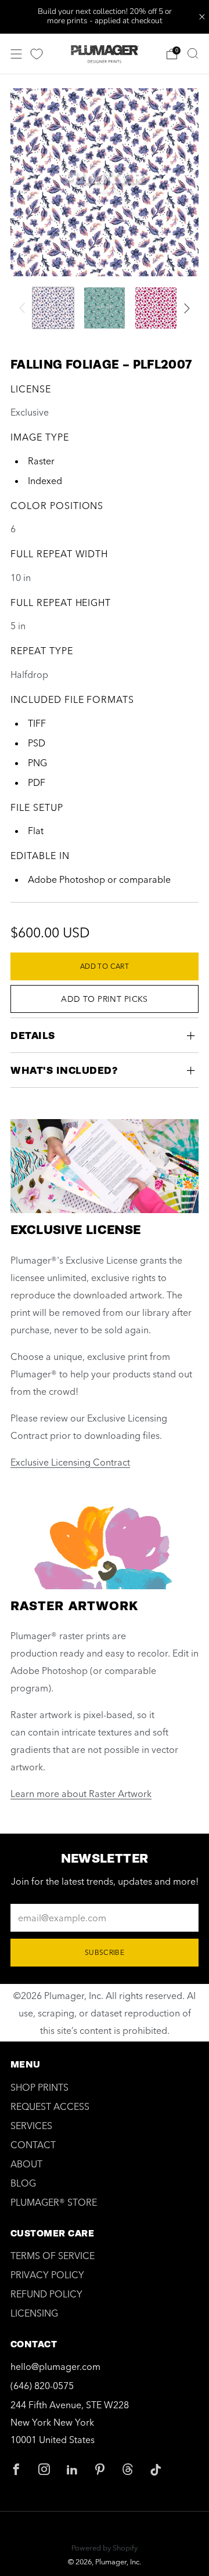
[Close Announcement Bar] (202, 17)
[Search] (193, 53)
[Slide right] (185, 308)
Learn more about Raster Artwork (81, 1794)
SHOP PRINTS (39, 2087)
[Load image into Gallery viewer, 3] (156, 308)
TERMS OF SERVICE (53, 2256)
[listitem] (105, 17)
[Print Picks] (37, 54)
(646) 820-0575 (42, 2386)
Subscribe (105, 1952)
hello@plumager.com (55, 2366)
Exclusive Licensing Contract (70, 1462)
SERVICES (31, 2126)
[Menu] (16, 54)
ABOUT (26, 2164)
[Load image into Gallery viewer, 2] (105, 308)
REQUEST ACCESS (50, 2106)
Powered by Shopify (105, 2548)
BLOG (23, 2183)
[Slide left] (24, 308)
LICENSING (34, 2313)
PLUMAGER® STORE (54, 2202)
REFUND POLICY (46, 2294)
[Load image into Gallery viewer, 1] (53, 308)
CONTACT (33, 2145)
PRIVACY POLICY (47, 2275)
